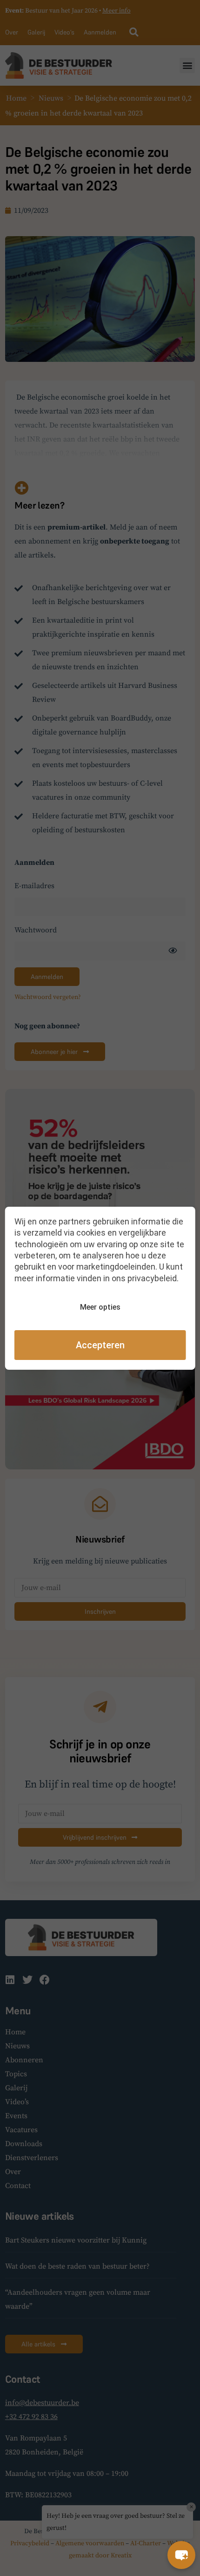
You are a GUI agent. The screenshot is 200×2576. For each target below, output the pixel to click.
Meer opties (100, 1307)
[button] (181, 2555)
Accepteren (100, 1345)
